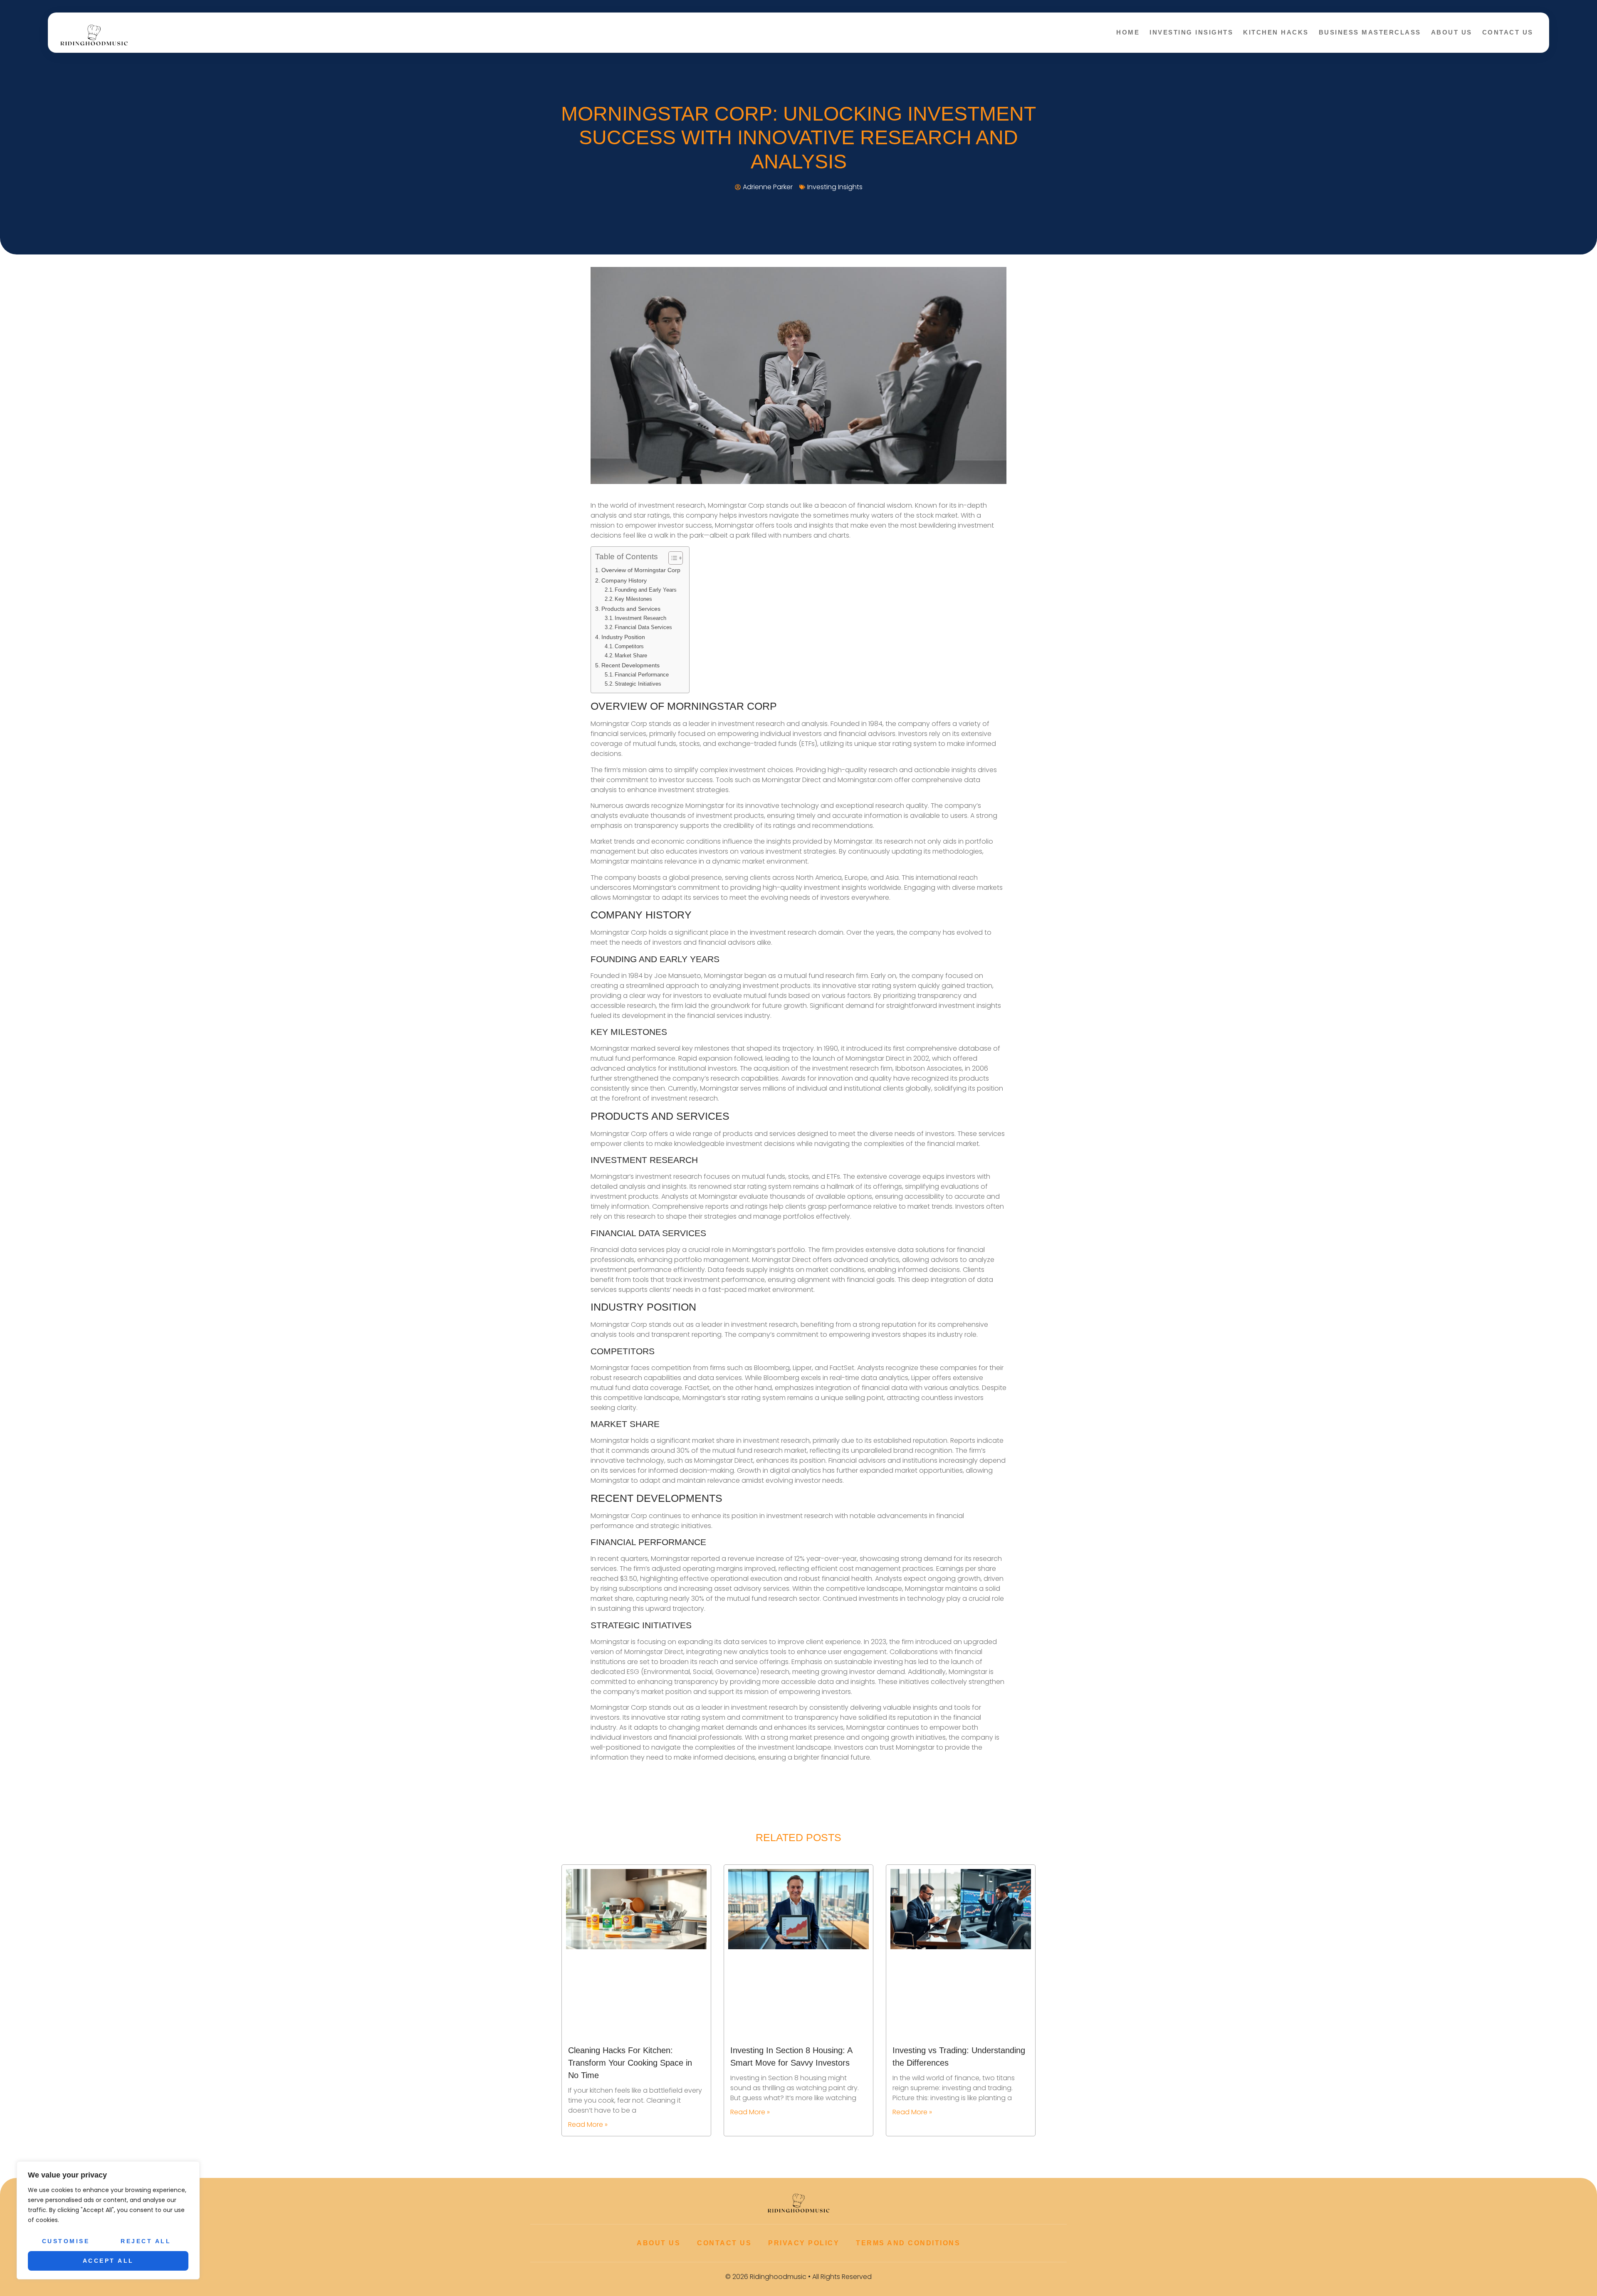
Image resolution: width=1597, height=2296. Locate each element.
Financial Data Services (643, 627)
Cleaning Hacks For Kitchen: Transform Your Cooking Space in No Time (630, 2063)
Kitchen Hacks (1276, 32)
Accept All (108, 2261)
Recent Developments (630, 665)
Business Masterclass (1370, 32)
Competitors (629, 646)
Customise (66, 2241)
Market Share (631, 655)
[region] (108, 2220)
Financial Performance (642, 675)
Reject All (146, 2241)
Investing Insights (1191, 32)
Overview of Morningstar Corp (641, 570)
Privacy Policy (804, 2243)
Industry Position (623, 637)
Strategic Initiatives (638, 684)
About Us (1452, 32)
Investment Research (640, 618)
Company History (624, 580)
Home (1128, 32)
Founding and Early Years (646, 590)
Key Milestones (633, 599)
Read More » (588, 2124)
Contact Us (1508, 32)
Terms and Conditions (908, 2243)
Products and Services (631, 609)
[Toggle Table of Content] (671, 558)
